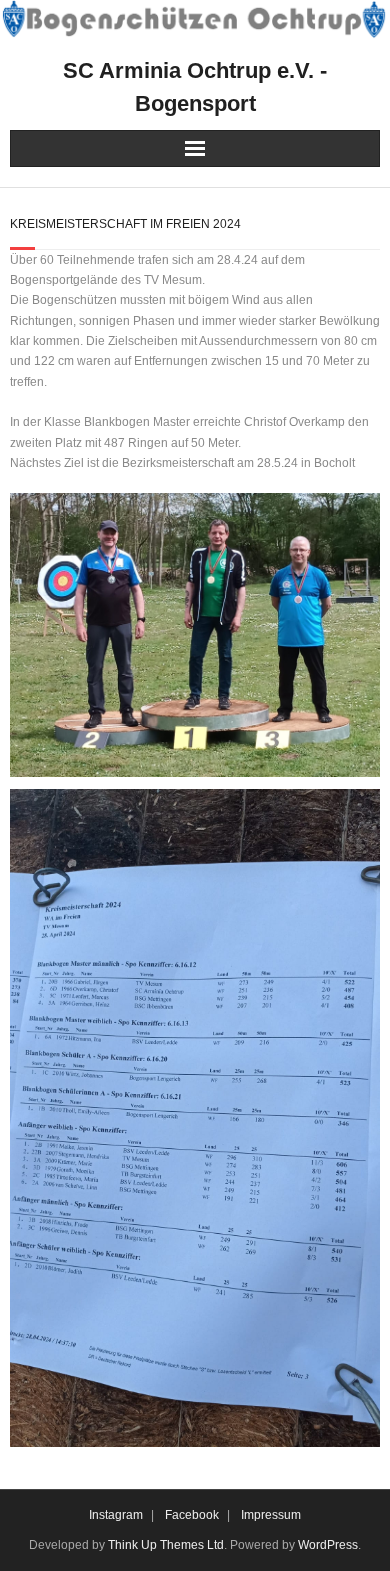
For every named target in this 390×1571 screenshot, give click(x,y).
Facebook (192, 1515)
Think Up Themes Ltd (166, 1545)
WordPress (328, 1545)
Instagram (116, 1515)
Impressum (271, 1515)
